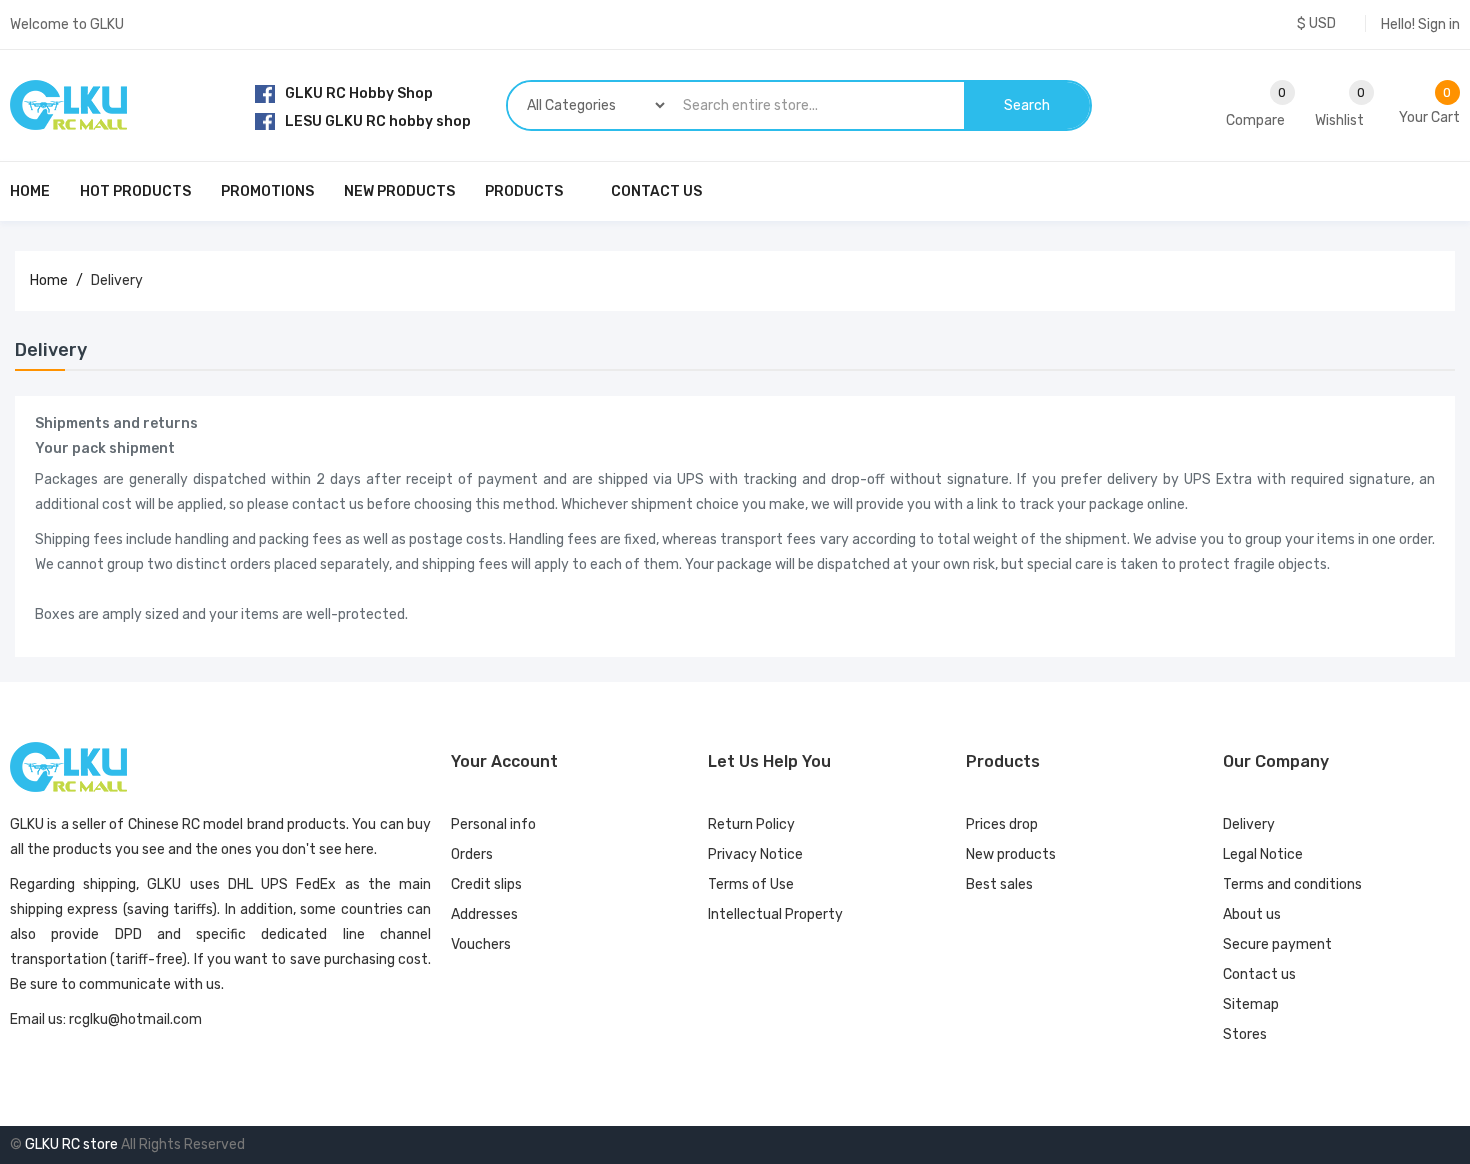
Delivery (1249, 824)
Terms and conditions (1292, 884)
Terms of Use (751, 884)
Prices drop (1002, 824)
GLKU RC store (71, 1144)
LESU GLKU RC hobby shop (378, 121)
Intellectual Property (775, 914)
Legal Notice (1263, 854)
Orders (472, 854)
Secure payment (1277, 944)
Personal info (493, 824)
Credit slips (486, 884)
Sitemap (1251, 1004)
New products (1011, 854)
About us (1252, 914)
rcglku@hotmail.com (135, 1019)
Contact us (1259, 974)
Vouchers (481, 944)
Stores (1245, 1034)
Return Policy (751, 824)
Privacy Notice (755, 854)
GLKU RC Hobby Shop (359, 93)
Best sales (999, 884)
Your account (504, 761)
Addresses (484, 914)
